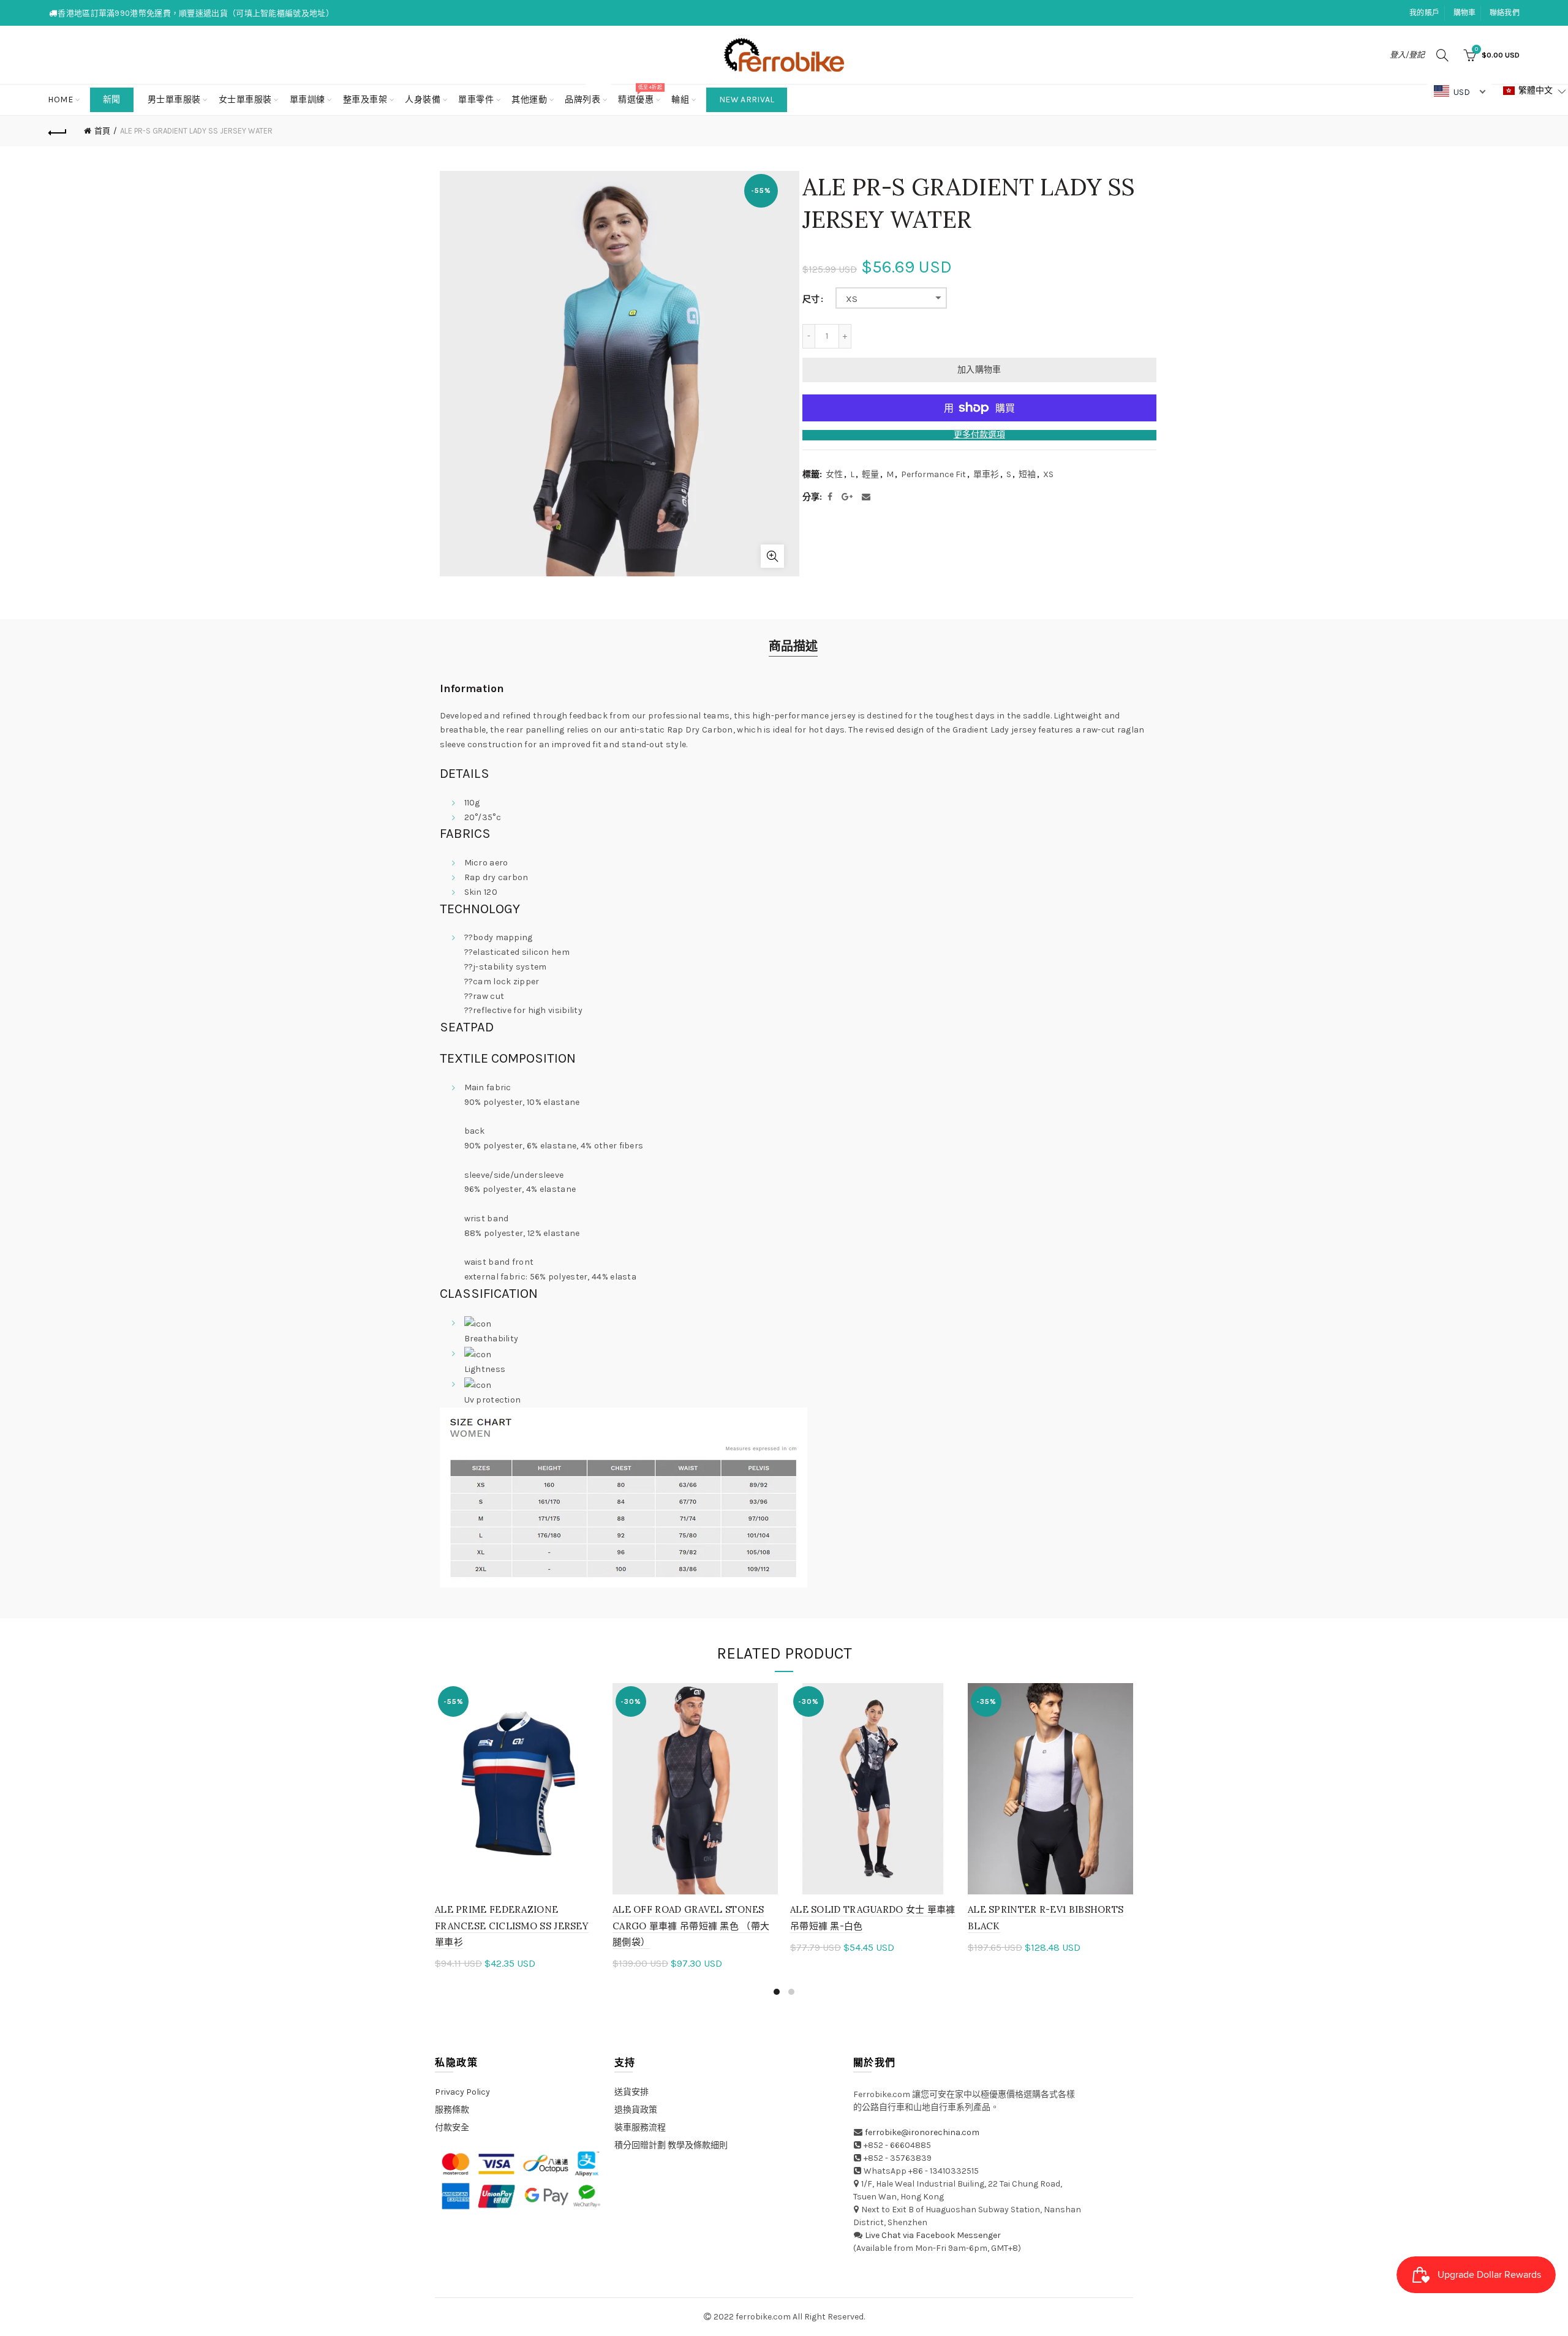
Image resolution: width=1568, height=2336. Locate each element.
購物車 (1465, 13)
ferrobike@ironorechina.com (922, 2132)
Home (60, 100)
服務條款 (452, 2110)
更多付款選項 (979, 435)
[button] (1535, 91)
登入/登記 (1407, 55)
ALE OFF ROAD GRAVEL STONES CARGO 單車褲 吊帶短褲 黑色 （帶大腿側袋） (691, 1926)
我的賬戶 (1424, 13)
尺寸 (811, 300)
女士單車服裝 (245, 100)
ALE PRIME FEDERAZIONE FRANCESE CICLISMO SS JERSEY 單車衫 (512, 1926)
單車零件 (476, 100)
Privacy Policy (462, 2092)
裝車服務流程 (640, 2127)
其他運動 (529, 100)
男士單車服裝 (174, 100)
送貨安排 (631, 2092)
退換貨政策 (636, 2110)
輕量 (870, 474)
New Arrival (747, 100)
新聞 (112, 100)
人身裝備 (423, 100)
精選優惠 (640, 95)
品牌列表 (586, 95)
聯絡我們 (1505, 13)
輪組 (680, 100)
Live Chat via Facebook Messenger (933, 2235)
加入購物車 (979, 370)
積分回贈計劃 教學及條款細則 (671, 2145)
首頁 (102, 131)
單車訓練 (307, 100)
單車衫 (986, 474)
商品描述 (793, 646)
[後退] (58, 131)
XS (852, 299)
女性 (834, 474)
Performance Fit (933, 474)
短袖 (1027, 474)
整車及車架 (365, 100)
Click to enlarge (772, 556)
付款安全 (452, 2127)
